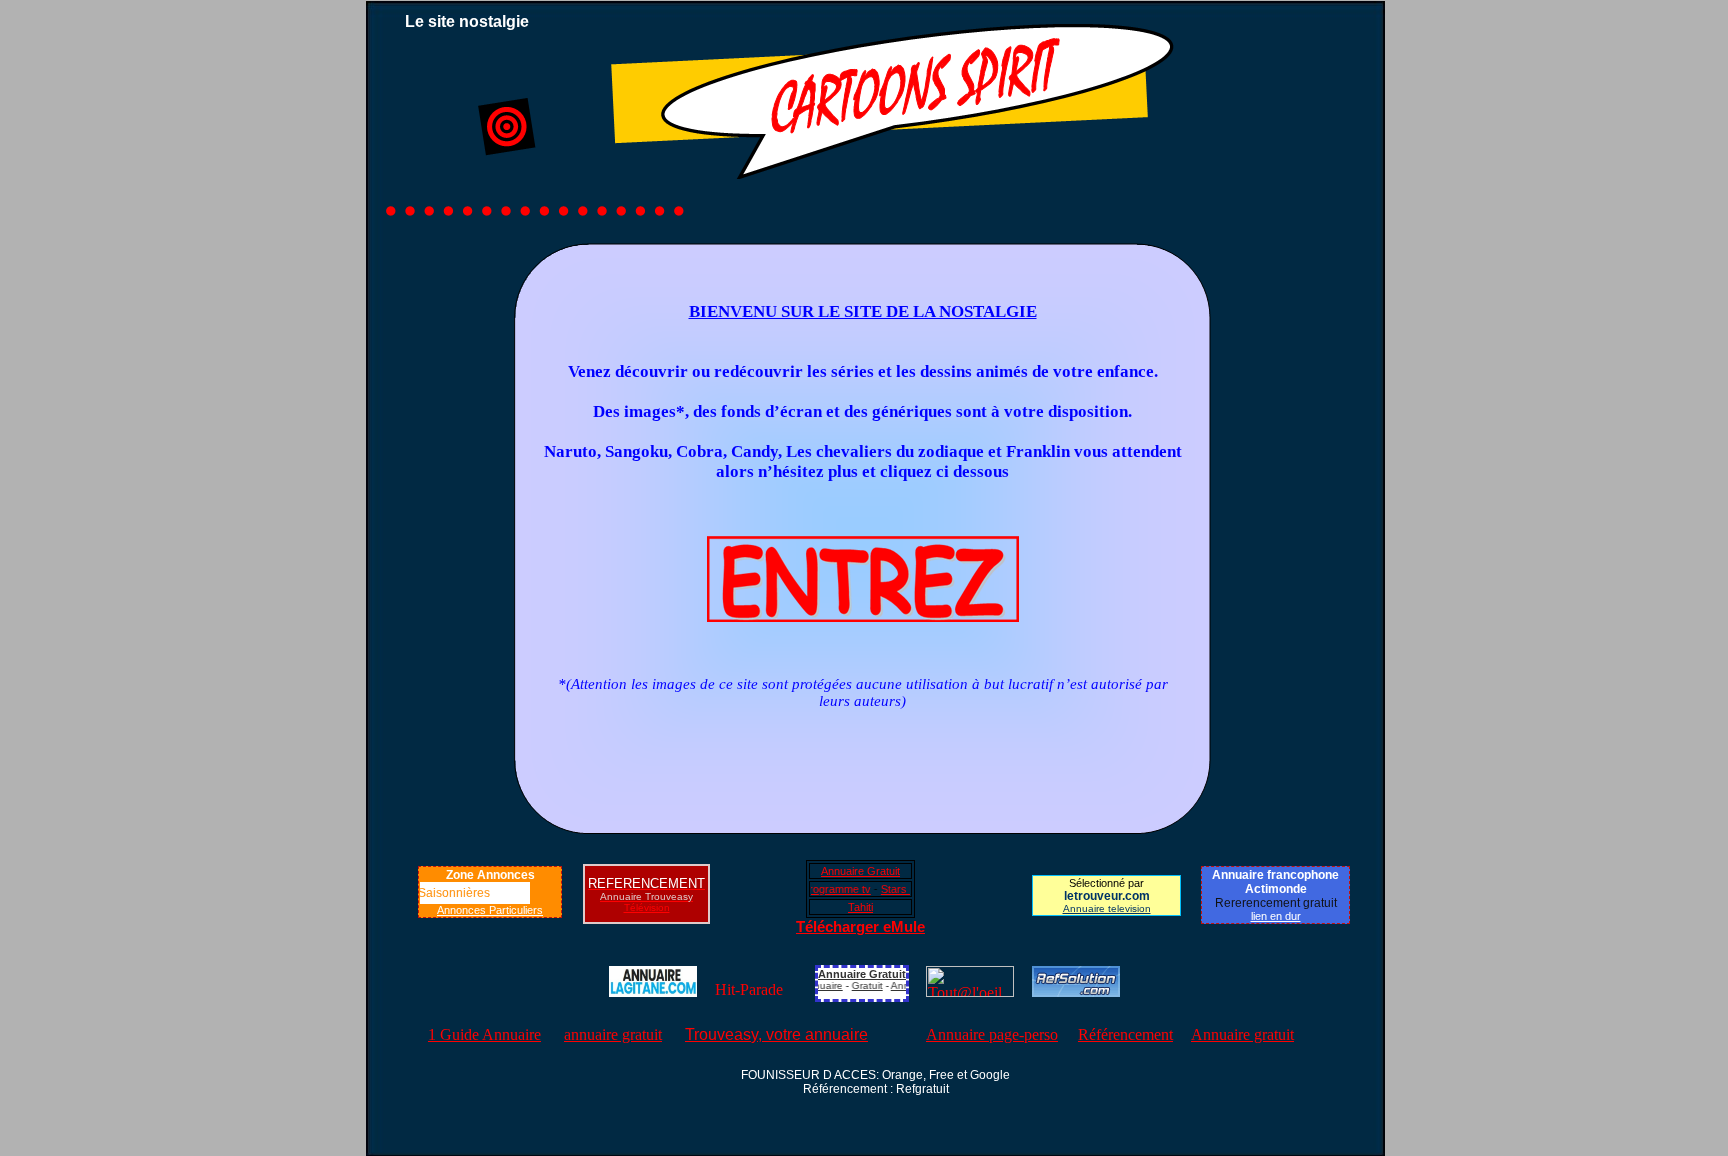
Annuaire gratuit (1242, 1034)
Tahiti (860, 907)
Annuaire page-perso (992, 1034)
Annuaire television (1107, 908)
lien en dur (1276, 916)
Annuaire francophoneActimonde (1275, 882)
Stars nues (889, 889)
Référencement (1125, 1034)
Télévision (647, 907)
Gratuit (857, 985)
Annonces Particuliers (490, 910)
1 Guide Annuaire (484, 1034)
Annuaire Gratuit (860, 871)
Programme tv (818, 889)
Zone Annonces (490, 875)
